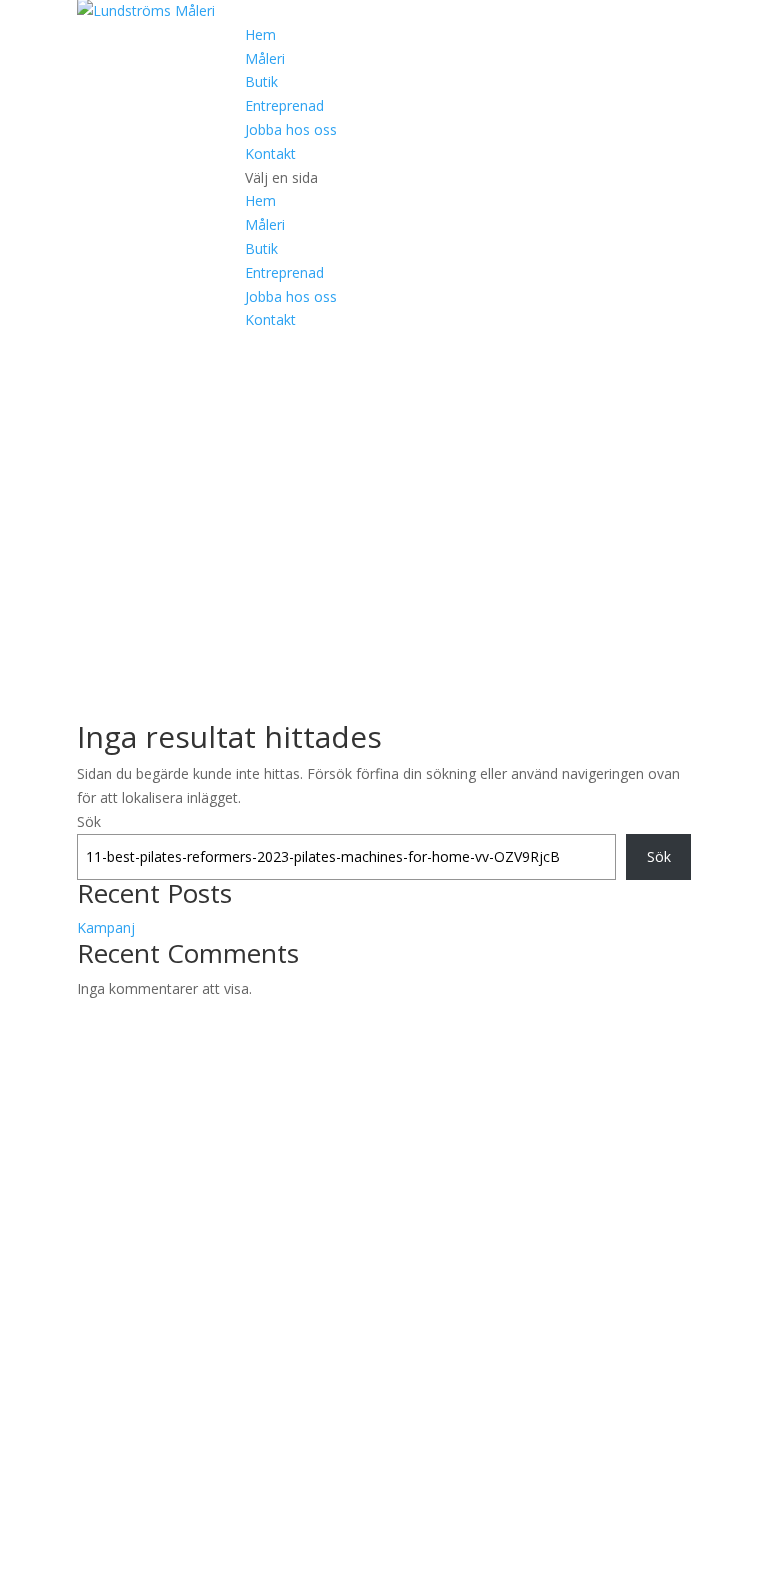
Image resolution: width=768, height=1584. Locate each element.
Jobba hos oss (291, 129)
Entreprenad (284, 105)
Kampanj (106, 927)
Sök (89, 821)
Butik (261, 81)
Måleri (265, 58)
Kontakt (270, 153)
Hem (260, 34)
